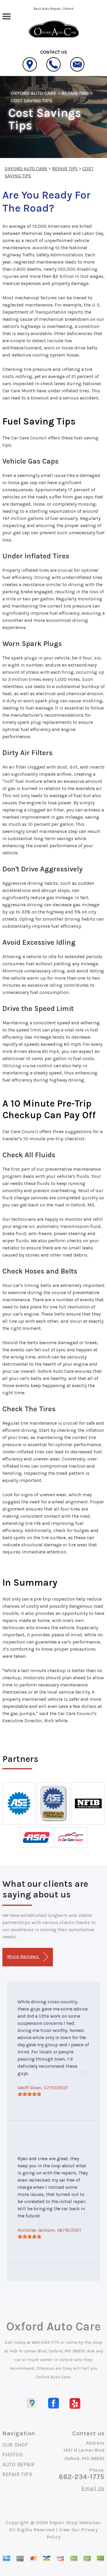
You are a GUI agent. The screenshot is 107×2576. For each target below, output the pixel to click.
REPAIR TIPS (75, 93)
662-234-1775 (46, 2342)
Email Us (93, 2488)
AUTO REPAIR (18, 2465)
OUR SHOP (15, 2445)
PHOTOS (12, 2455)
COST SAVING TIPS (32, 100)
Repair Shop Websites (75, 2522)
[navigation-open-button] (6, 16)
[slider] (29, 2094)
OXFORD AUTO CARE (34, 93)
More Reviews (23, 1956)
